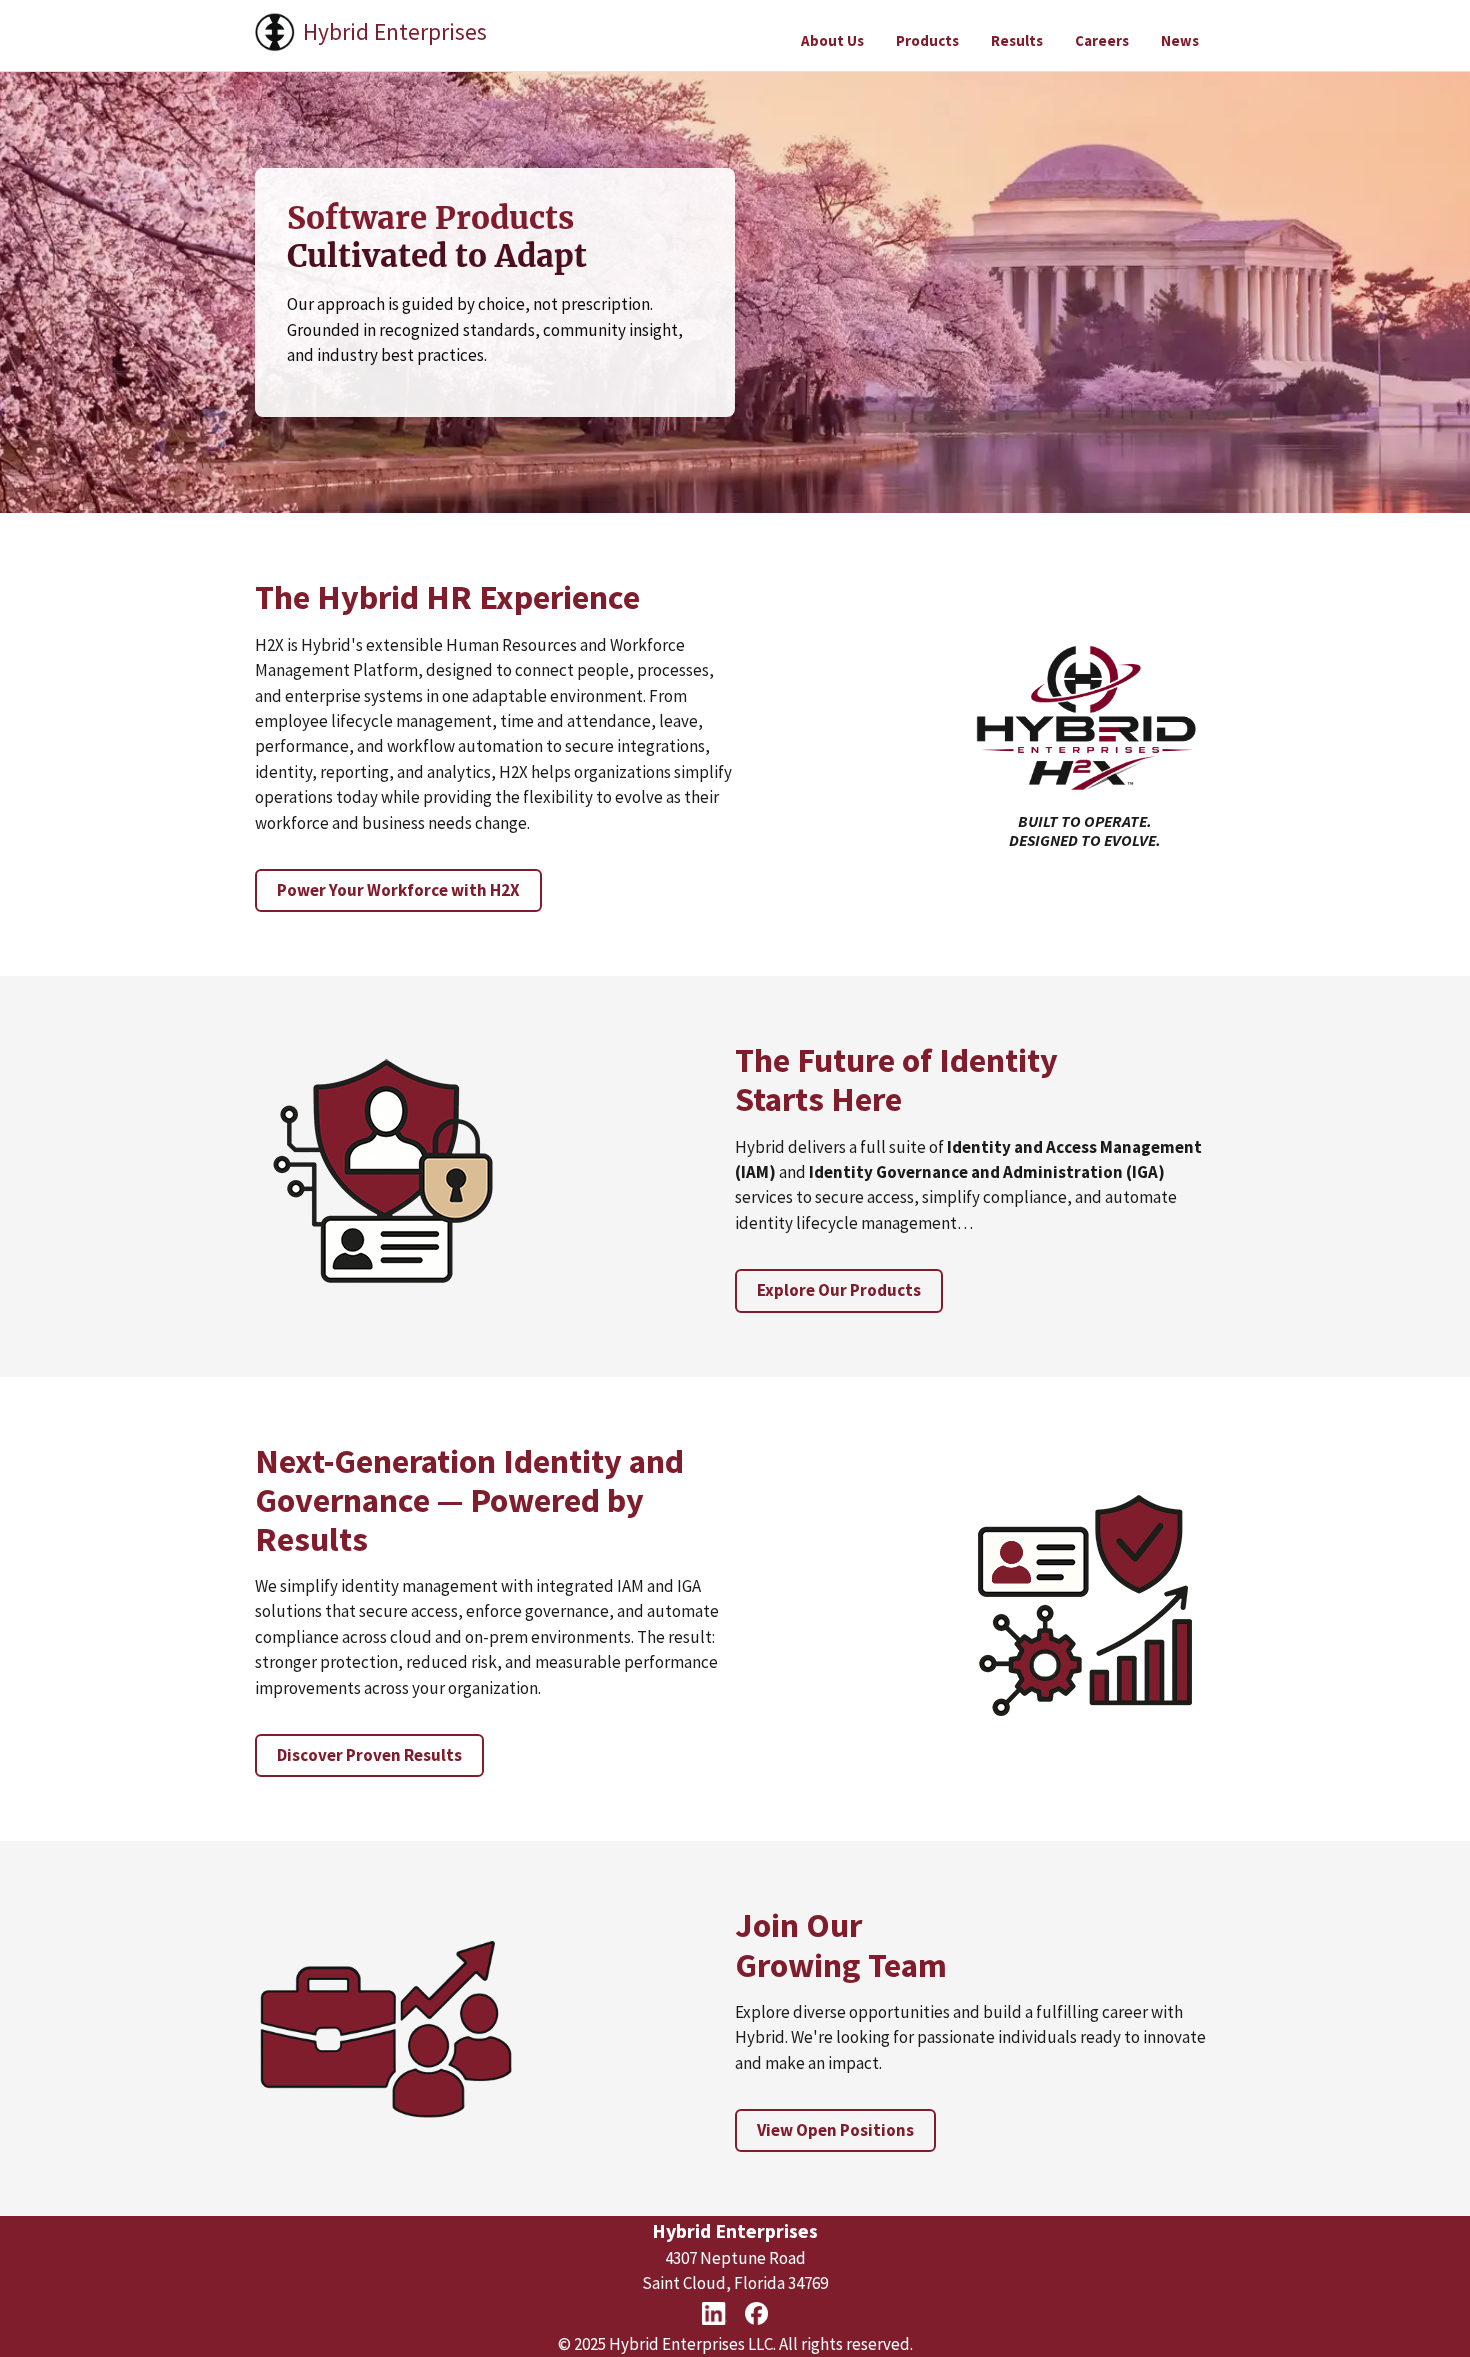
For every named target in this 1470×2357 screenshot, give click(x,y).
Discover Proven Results (369, 1755)
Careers (1102, 40)
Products (927, 40)
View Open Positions (835, 2130)
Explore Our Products (839, 1290)
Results (1017, 40)
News (1180, 40)
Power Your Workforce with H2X (398, 890)
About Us (832, 40)
